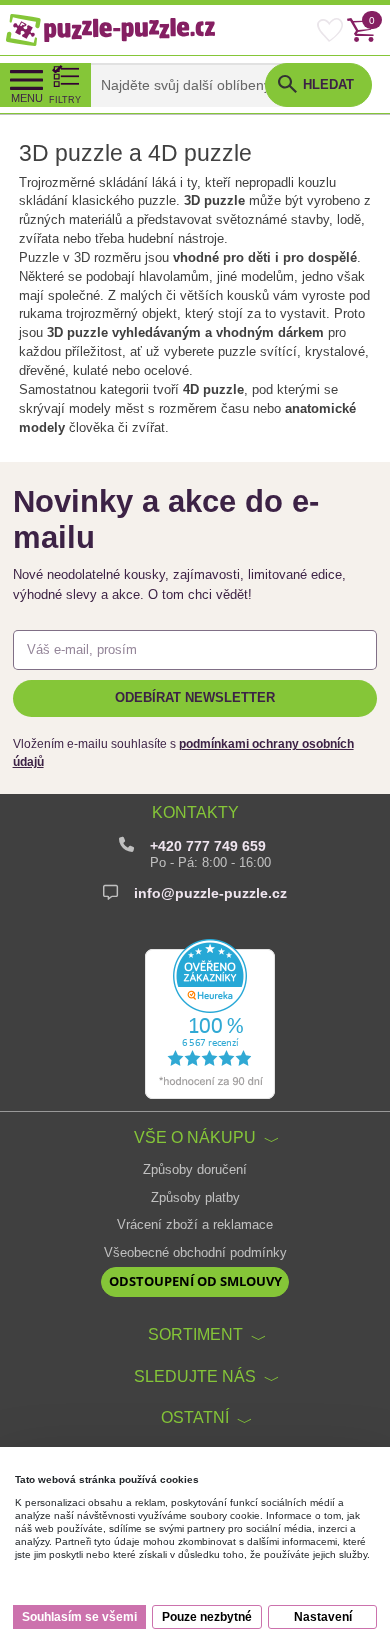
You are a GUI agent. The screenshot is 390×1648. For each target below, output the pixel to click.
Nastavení (323, 1617)
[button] (318, 85)
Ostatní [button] (195, 1417)
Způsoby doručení (195, 1170)
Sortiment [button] (195, 1334)
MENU (27, 98)
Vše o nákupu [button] (195, 1137)
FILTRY (65, 99)
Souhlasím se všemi (79, 1617)
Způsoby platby (195, 1198)
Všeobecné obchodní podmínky (195, 1253)
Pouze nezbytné (207, 1617)
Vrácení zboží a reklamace (195, 1225)
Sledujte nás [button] (195, 1376)
